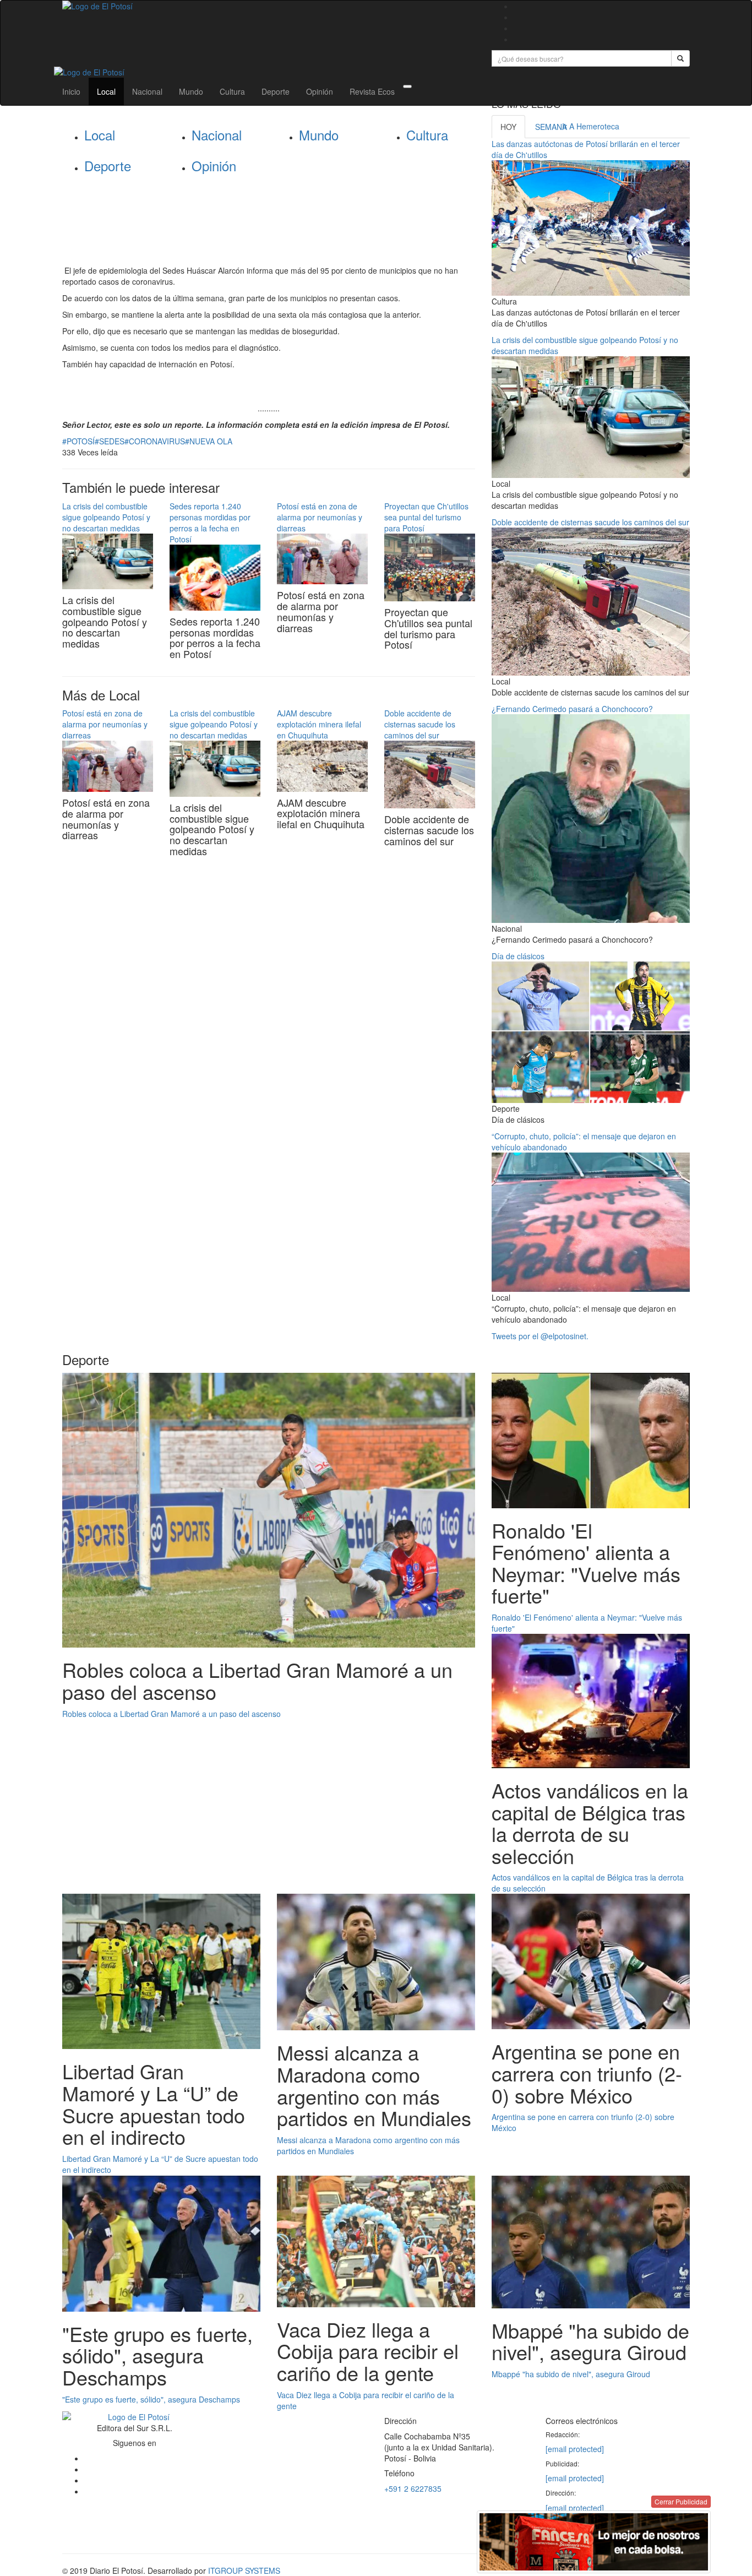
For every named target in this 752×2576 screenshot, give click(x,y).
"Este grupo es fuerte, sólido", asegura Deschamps (151, 2399)
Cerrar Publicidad (681, 2501)
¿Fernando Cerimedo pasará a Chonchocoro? (572, 709)
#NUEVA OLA (209, 441)
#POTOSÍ (78, 441)
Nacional (147, 91)
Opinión (320, 91)
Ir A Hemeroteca (591, 126)
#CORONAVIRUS (155, 441)
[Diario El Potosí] (269, 6)
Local (106, 91)
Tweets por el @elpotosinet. (540, 1336)
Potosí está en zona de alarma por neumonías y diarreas (320, 517)
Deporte (276, 91)
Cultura (232, 91)
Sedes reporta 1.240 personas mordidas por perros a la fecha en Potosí (210, 523)
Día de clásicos (518, 956)
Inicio (71, 91)
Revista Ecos (372, 91)
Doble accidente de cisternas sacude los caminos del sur (420, 724)
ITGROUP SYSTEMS (244, 2570)
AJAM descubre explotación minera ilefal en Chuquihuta (319, 724)
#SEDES (110, 441)
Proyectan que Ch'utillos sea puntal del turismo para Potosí (426, 517)
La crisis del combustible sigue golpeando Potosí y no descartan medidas (106, 517)
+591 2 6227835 (413, 2488)
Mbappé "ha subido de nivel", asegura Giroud (571, 2374)
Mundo (191, 91)
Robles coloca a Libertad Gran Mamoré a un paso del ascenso (171, 1714)
